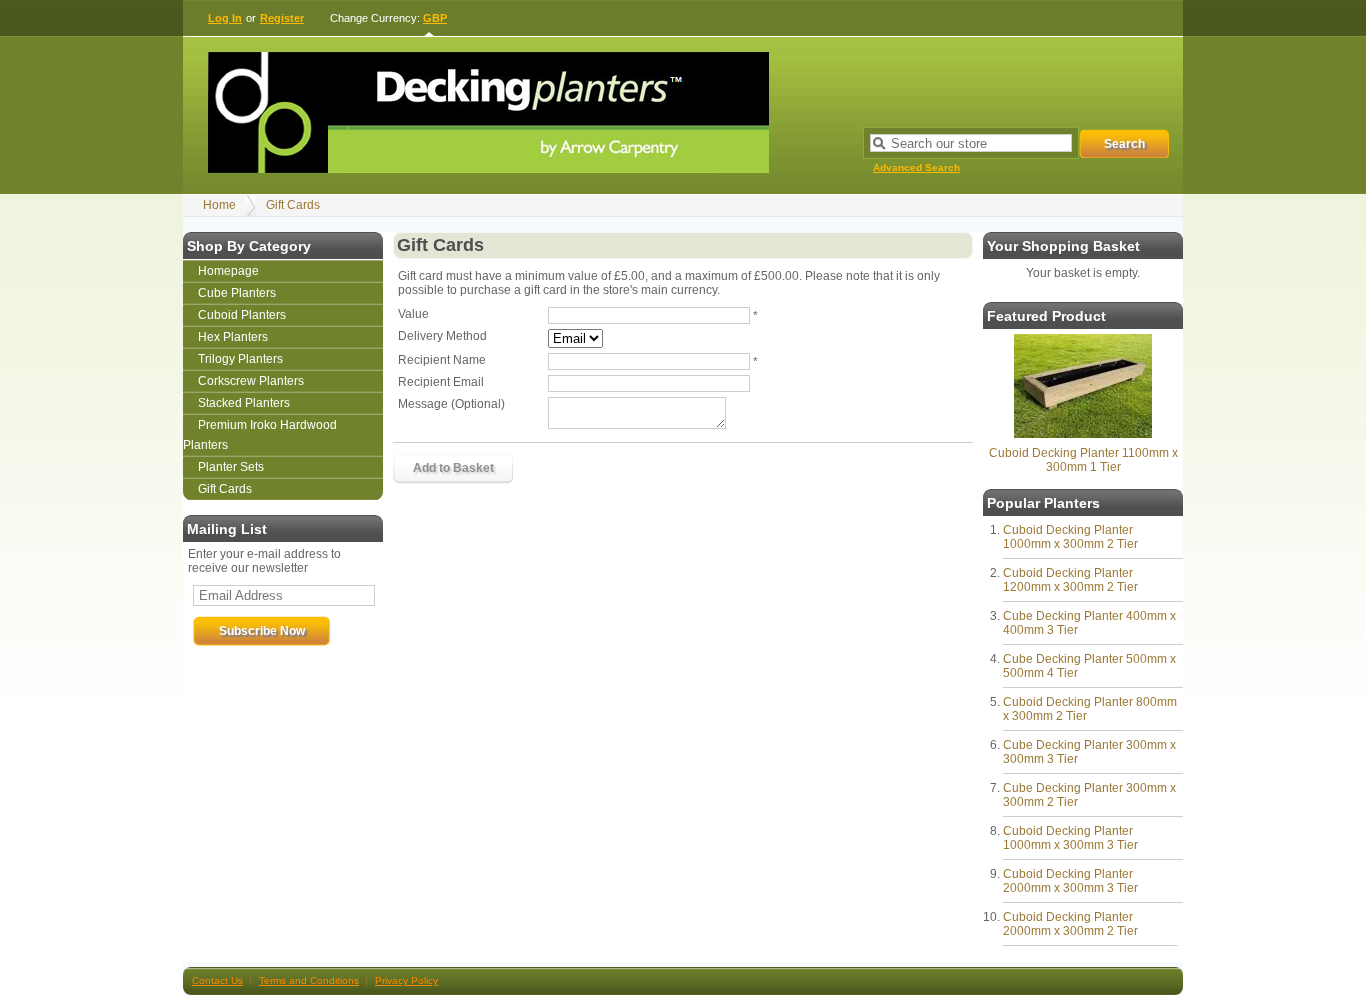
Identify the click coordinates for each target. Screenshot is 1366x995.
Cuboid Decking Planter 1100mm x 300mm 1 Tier (1083, 460)
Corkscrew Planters (251, 381)
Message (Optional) (451, 404)
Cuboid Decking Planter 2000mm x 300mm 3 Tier (1070, 881)
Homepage (228, 271)
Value (413, 314)
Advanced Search (916, 167)
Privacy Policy (406, 980)
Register (282, 18)
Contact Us (217, 980)
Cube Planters (237, 293)
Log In (225, 18)
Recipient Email (441, 382)
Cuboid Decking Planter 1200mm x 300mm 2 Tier (1070, 580)
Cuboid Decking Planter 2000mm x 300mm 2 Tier (1070, 924)
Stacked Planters (244, 403)
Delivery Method (442, 336)
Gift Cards (293, 205)
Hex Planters (233, 337)
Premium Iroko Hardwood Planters (260, 435)
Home (219, 205)
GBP (435, 18)
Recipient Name (442, 360)
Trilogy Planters (240, 359)
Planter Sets (231, 467)
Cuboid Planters (242, 315)
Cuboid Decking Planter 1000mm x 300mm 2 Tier (1070, 537)
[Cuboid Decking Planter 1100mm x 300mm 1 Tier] (1083, 434)
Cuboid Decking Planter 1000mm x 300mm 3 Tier (1070, 838)
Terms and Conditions (309, 980)
